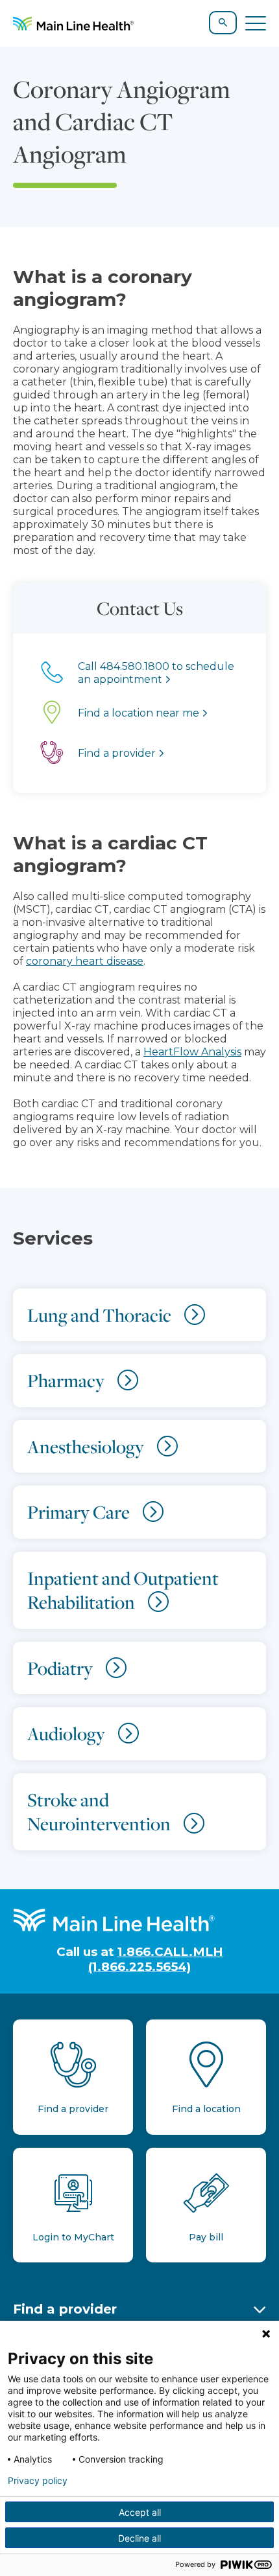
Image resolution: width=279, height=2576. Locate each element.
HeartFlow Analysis (192, 1052)
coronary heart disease (85, 961)
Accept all (140, 2512)
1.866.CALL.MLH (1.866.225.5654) (156, 1959)
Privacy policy (38, 2481)
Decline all (139, 2538)
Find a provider (65, 2309)
